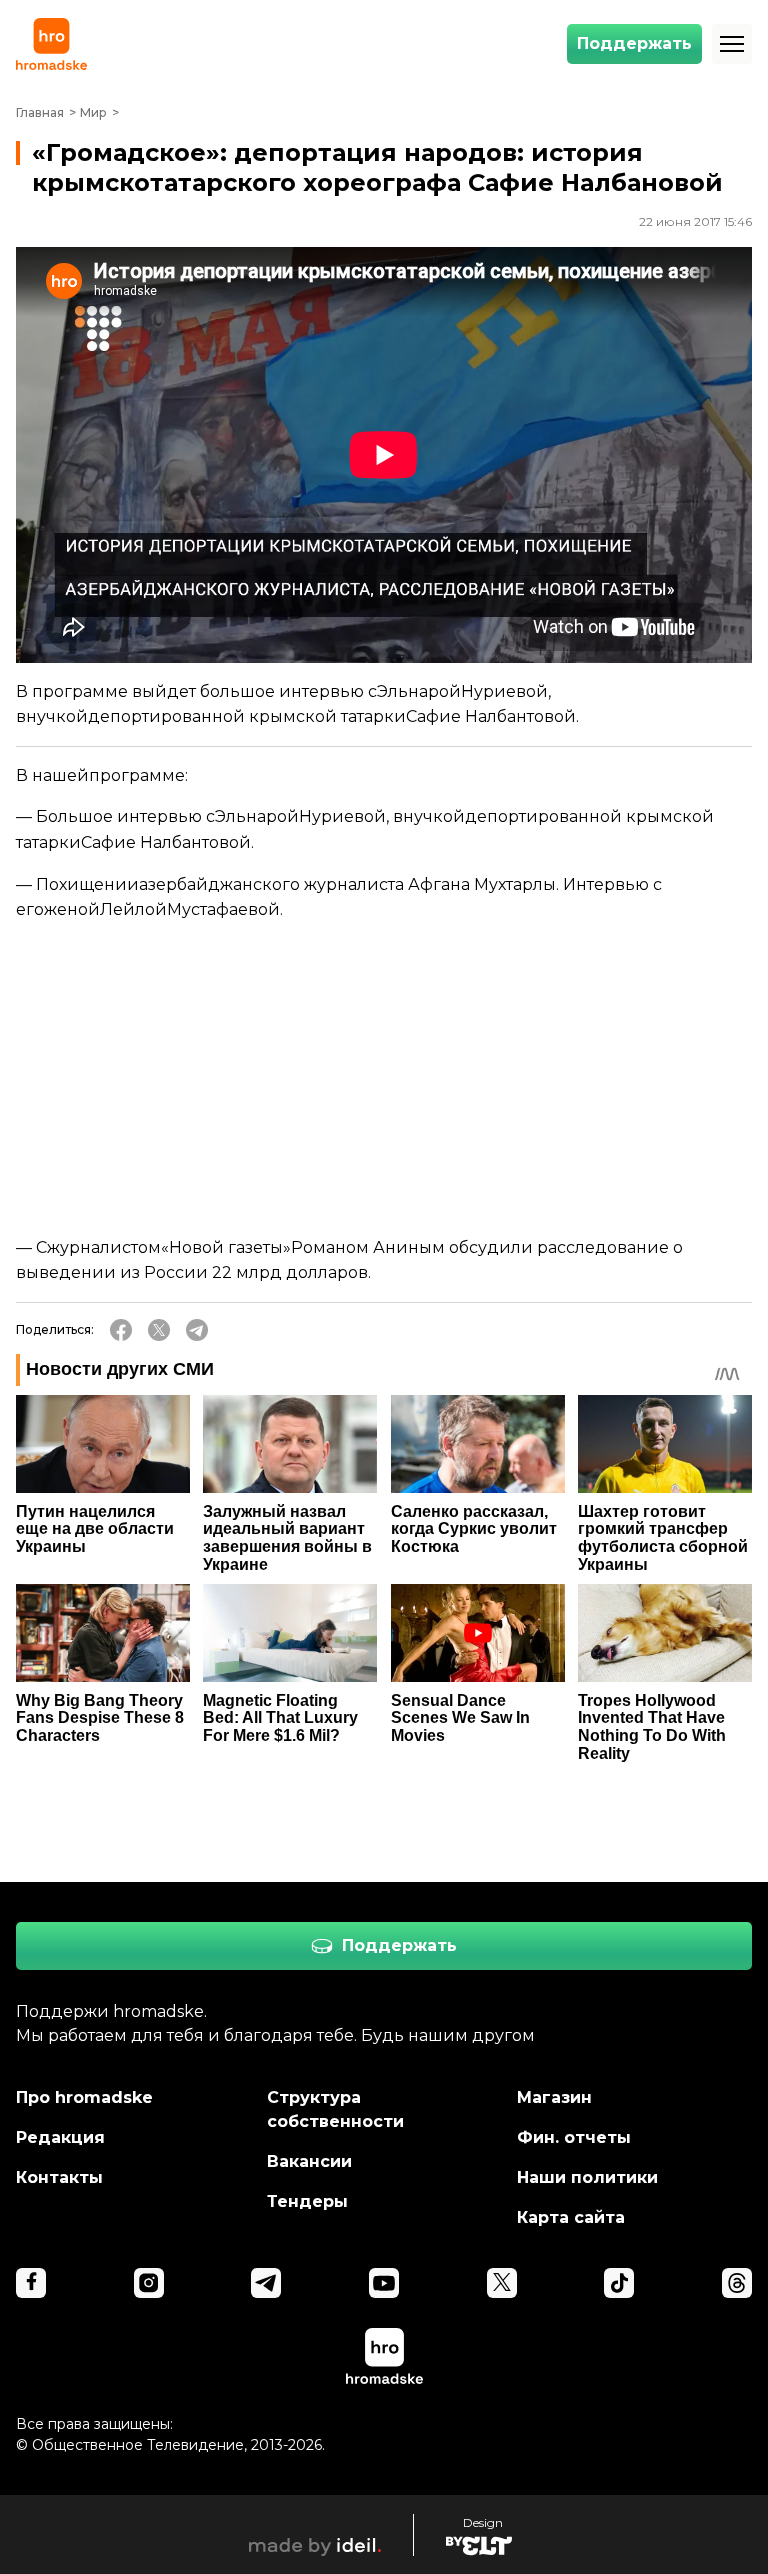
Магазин (554, 2097)
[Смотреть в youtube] (384, 2283)
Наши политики (587, 2177)
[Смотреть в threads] (737, 2283)
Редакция (60, 2137)
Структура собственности (335, 2109)
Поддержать (634, 43)
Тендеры (307, 2201)
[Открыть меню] (732, 44)
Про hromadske (84, 2097)
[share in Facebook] (121, 1330)
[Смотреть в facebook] (31, 2283)
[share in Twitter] (159, 1330)
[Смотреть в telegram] (266, 2283)
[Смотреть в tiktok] (619, 2283)
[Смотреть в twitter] (502, 2283)
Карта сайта (571, 2217)
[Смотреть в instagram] (149, 2283)
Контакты (59, 2177)
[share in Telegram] (197, 1330)
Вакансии (309, 2161)
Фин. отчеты (574, 2137)
